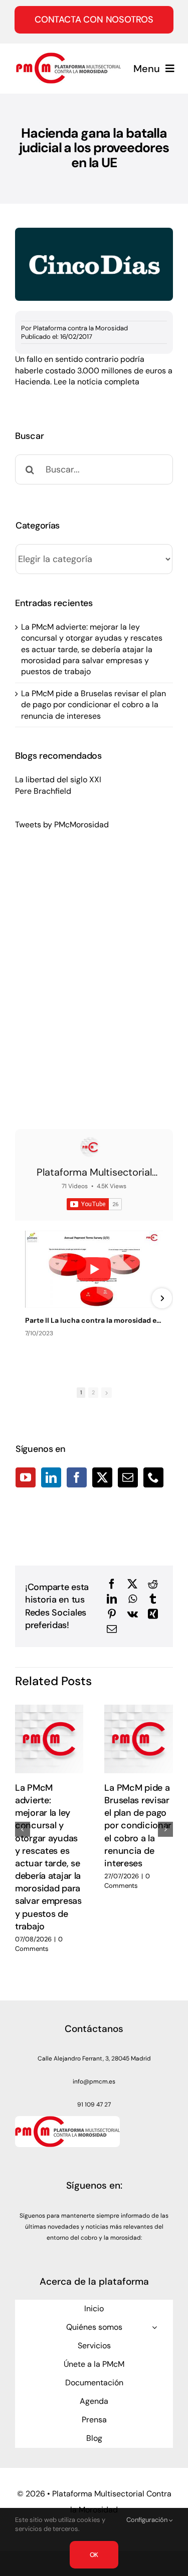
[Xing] (153, 1614)
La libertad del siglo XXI (58, 780)
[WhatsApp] (133, 1599)
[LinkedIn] (51, 1477)
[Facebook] (77, 1477)
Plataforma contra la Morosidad (80, 328)
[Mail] (128, 1477)
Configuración (148, 2520)
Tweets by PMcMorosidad (62, 825)
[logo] (68, 56)
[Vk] (133, 1614)
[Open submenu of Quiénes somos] (154, 2327)
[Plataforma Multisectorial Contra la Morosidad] (90, 1147)
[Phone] (153, 1477)
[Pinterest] (112, 1614)
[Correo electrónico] (112, 1629)
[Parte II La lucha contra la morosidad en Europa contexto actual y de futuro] (94, 1269)
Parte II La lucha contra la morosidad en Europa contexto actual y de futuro (94, 1320)
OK (94, 2555)
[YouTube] (26, 1477)
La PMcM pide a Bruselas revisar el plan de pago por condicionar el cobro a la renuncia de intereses (93, 705)
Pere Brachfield (43, 791)
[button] (23, 1829)
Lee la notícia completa (97, 382)
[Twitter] (102, 1477)
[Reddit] (153, 1584)
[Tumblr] (153, 1599)
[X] (132, 1584)
